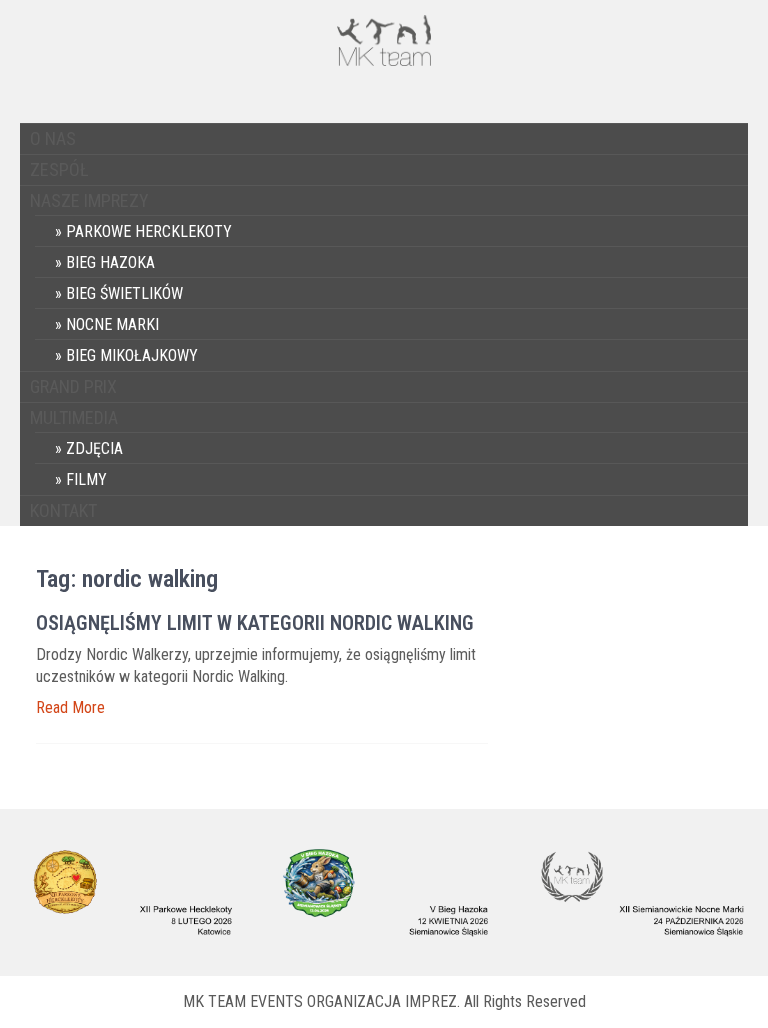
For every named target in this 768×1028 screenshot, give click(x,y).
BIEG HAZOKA (110, 262)
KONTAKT (63, 510)
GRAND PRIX (73, 386)
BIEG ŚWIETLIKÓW (124, 293)
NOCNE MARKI (112, 324)
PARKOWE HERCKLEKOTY (149, 231)
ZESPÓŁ (59, 169)
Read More (70, 707)
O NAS (53, 138)
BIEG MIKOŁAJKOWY (132, 355)
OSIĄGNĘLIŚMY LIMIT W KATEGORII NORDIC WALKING (255, 623)
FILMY (86, 479)
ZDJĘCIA (94, 448)
